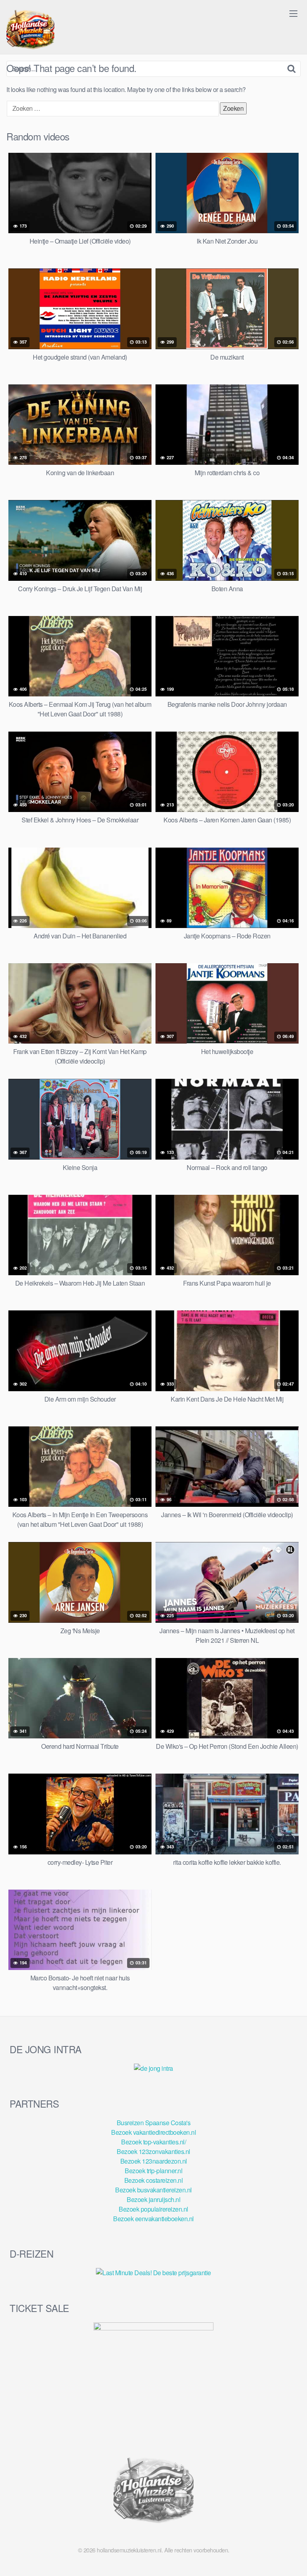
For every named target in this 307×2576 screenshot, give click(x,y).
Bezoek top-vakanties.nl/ (153, 2142)
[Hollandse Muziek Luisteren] (30, 30)
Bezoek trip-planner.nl (153, 2171)
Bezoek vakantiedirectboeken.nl (153, 2132)
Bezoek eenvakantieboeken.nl (153, 2219)
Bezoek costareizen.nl (154, 2180)
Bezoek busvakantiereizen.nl (153, 2190)
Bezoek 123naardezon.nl (154, 2161)
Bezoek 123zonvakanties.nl (153, 2151)
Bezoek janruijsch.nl (153, 2199)
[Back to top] (293, 2558)
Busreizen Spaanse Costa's (154, 2123)
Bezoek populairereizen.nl (153, 2209)
